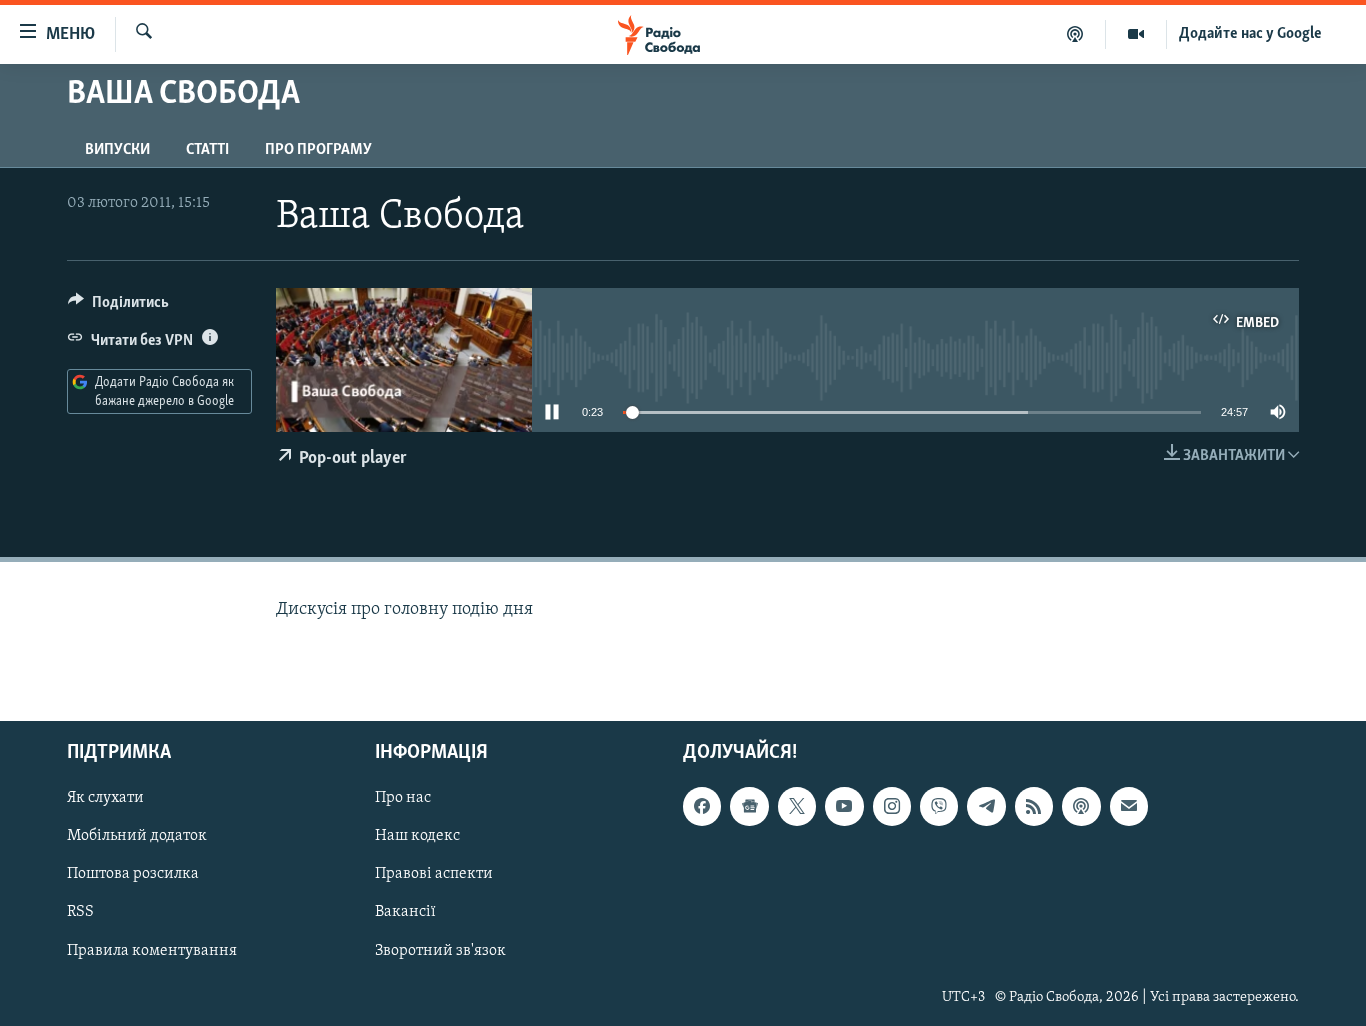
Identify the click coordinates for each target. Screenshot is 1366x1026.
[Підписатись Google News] (749, 806)
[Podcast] (1081, 806)
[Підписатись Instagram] (892, 806)
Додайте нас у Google (1250, 34)
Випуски (117, 150)
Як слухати (105, 798)
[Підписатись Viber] (939, 806)
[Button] (118, 307)
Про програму (318, 150)
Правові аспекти (434, 874)
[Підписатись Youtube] (844, 806)
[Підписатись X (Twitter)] (797, 806)
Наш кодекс (417, 836)
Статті (207, 150)
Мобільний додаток (137, 836)
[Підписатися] (1129, 806)
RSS (80, 912)
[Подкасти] (1075, 34)
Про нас (403, 798)
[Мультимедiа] (1136, 34)
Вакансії (405, 912)
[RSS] (1034, 806)
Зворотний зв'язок (440, 950)
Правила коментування (152, 950)
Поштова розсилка (133, 874)
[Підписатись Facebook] (702, 806)
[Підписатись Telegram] (986, 806)
